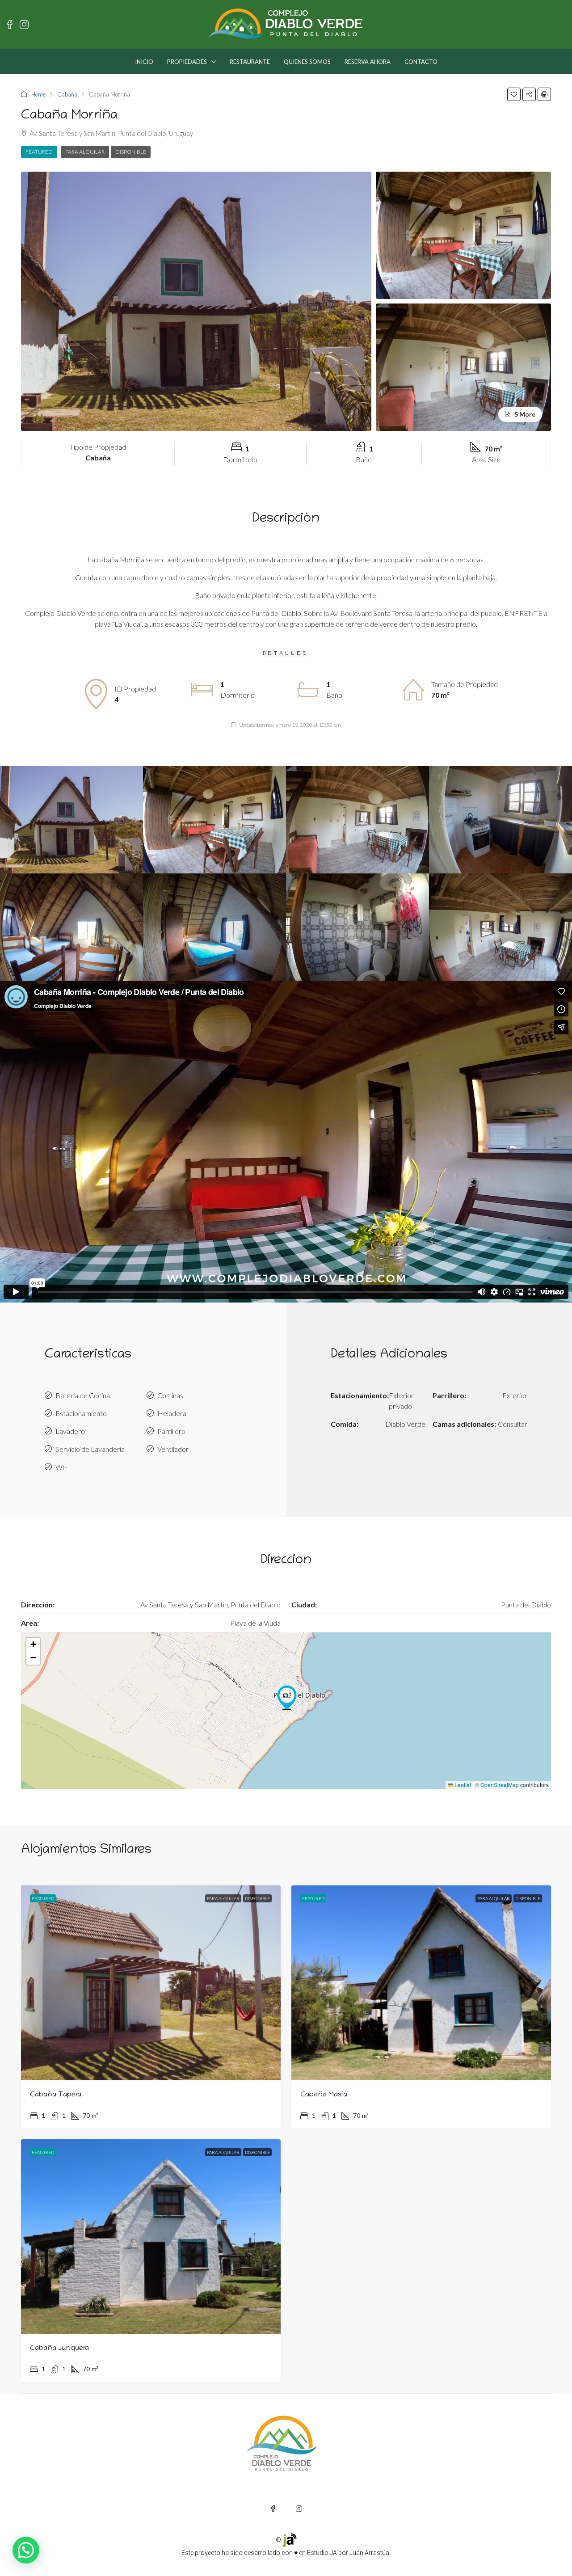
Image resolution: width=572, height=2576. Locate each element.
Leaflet (462, 1785)
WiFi (63, 1467)
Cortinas (170, 1395)
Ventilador (173, 1449)
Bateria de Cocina (83, 1395)
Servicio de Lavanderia (90, 1449)
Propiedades (187, 62)
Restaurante (250, 62)
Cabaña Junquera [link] (59, 2348)
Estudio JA (322, 2553)
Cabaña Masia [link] (324, 2095)
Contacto (421, 62)
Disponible (131, 152)
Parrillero (171, 1431)
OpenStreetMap (500, 1785)
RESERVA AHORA (368, 62)
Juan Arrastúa (369, 2553)
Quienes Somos (307, 62)
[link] (151, 1983)
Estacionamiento (81, 1413)
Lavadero (70, 1431)
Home (38, 94)
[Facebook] (273, 2509)
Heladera (172, 1413)
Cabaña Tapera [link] (56, 2095)
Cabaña (67, 94)
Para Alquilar (85, 152)
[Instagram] (299, 2509)
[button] (514, 94)
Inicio (144, 62)
